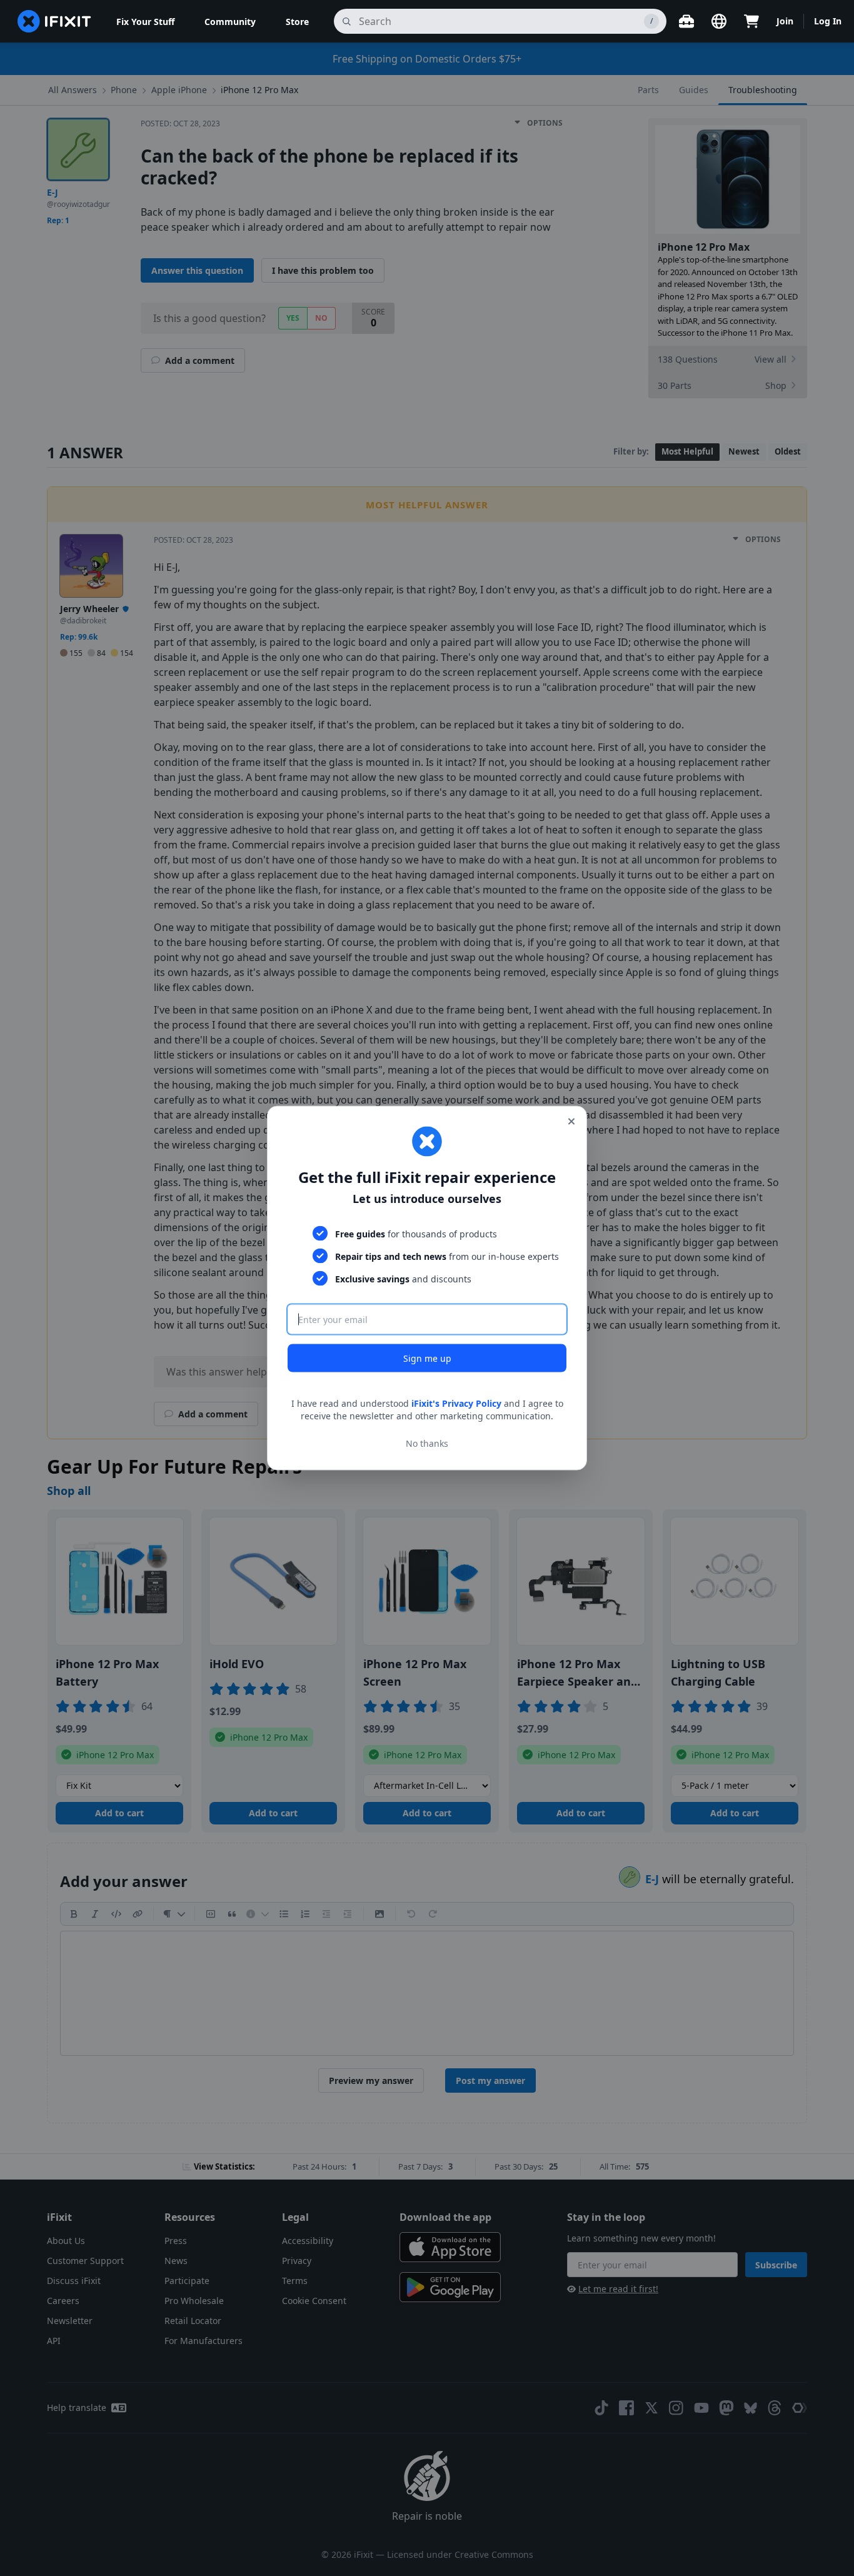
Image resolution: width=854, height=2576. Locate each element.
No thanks (427, 1443)
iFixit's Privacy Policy (456, 1403)
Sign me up (427, 1358)
